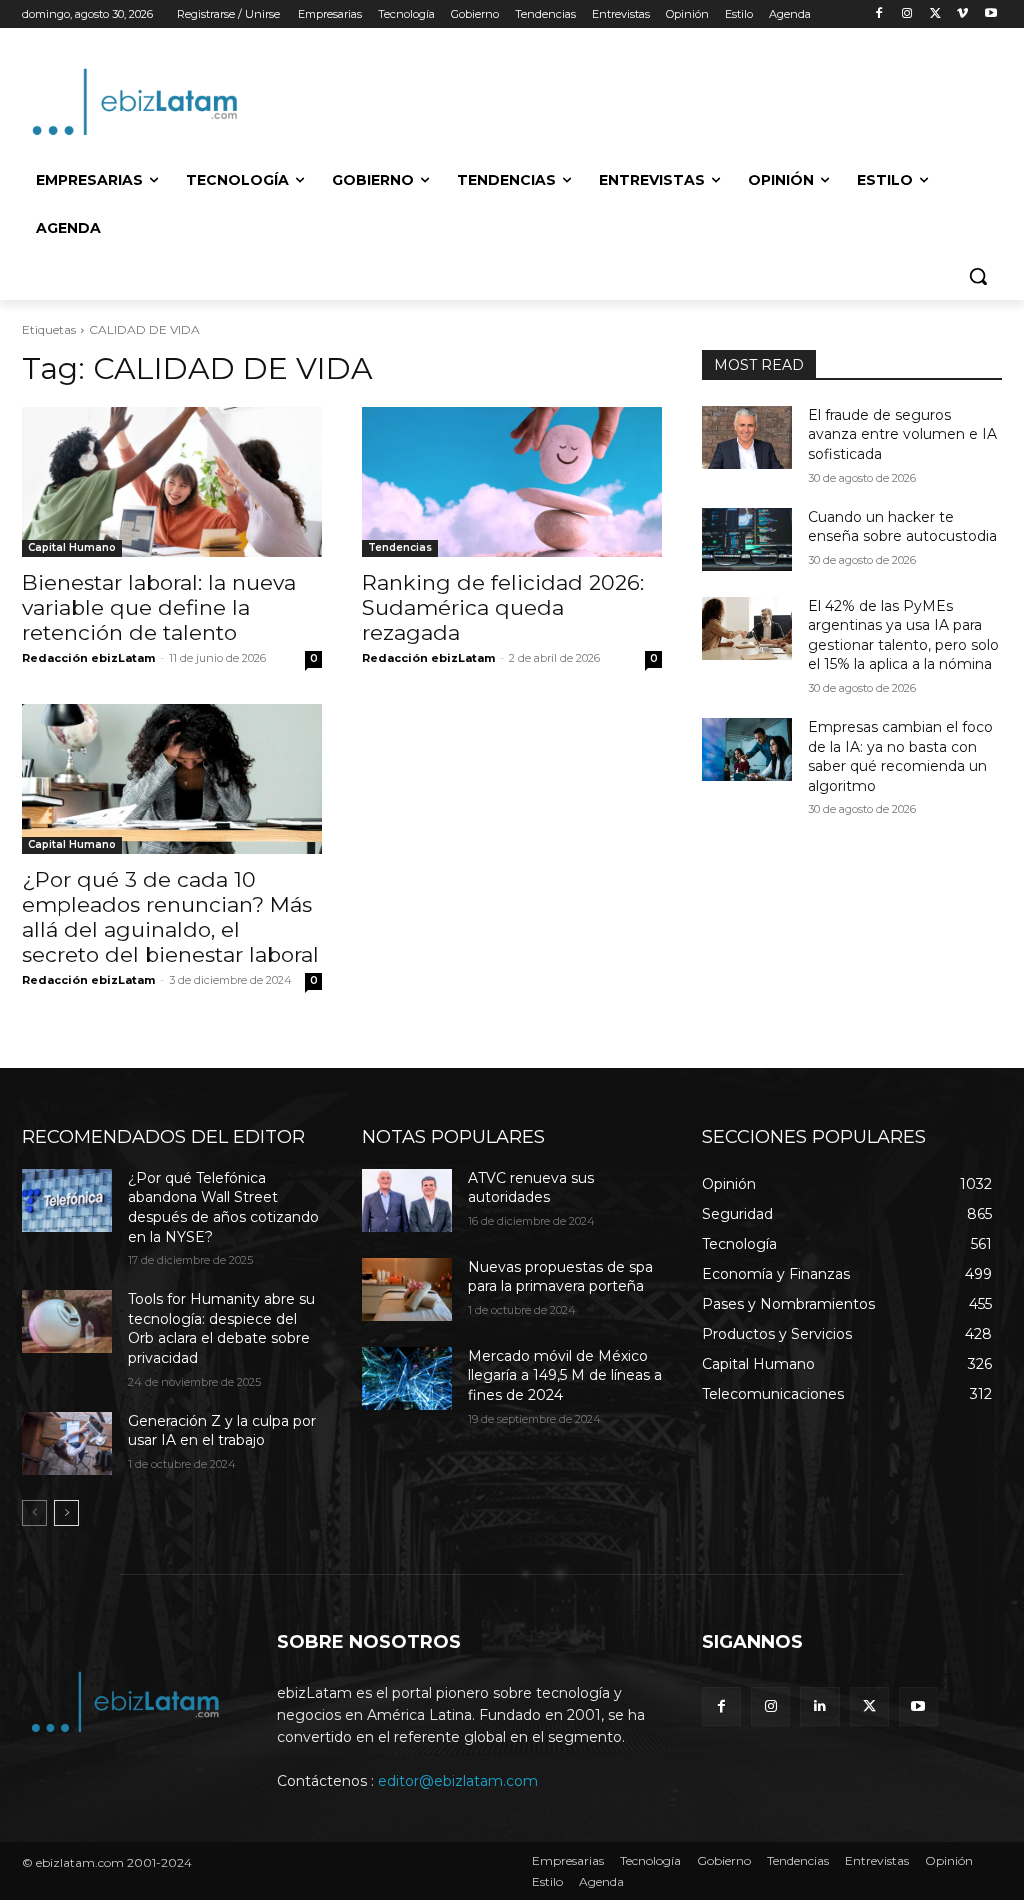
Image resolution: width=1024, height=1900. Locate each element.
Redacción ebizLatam (88, 658)
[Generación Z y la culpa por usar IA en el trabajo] (67, 1443)
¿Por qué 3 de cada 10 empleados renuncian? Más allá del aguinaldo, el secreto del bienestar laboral (170, 917)
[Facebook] (879, 14)
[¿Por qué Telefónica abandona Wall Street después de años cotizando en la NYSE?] (67, 1200)
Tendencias (400, 547)
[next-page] (66, 1513)
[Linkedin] (819, 1706)
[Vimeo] (962, 14)
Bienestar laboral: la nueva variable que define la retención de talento (159, 607)
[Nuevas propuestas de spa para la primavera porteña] (407, 1289)
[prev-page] (34, 1513)
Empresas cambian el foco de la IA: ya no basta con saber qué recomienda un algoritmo (900, 756)
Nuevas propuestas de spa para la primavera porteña (560, 1277)
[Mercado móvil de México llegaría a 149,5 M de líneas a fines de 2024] (407, 1378)
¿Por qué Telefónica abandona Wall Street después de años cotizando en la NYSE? (223, 1207)
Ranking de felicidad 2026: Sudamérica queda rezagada (503, 607)
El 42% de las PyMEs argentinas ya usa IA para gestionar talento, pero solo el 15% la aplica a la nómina (903, 635)
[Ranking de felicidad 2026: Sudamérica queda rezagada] (512, 482)
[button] (978, 276)
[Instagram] (907, 14)
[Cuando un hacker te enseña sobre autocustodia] (747, 539)
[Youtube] (990, 14)
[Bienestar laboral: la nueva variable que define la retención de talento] (172, 482)
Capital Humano (72, 547)
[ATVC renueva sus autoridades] (407, 1200)
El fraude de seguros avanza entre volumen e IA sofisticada (902, 434)
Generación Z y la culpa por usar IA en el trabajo (222, 1431)
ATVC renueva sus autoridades (531, 1188)
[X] (935, 14)
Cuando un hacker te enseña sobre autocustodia (902, 527)
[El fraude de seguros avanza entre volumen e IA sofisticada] (747, 437)
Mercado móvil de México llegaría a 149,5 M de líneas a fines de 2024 (565, 1375)
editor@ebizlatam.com (458, 1781)
